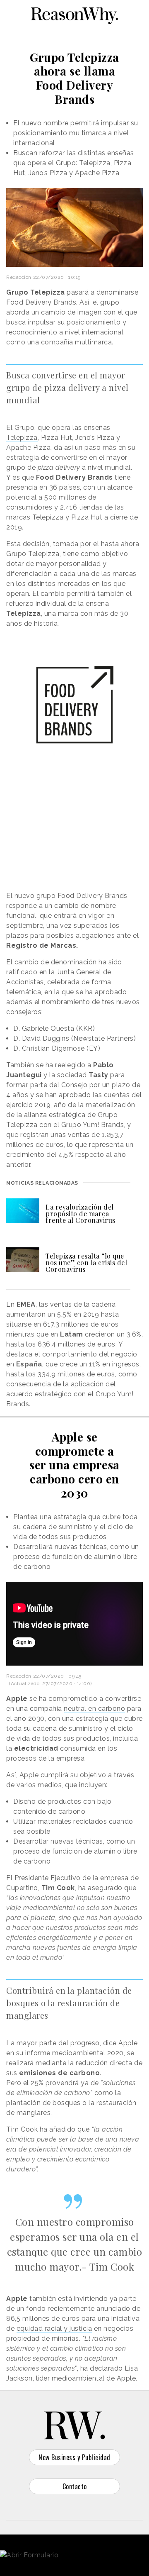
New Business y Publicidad (74, 2457)
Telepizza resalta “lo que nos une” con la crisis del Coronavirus (86, 1262)
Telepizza (22, 438)
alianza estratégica (55, 1115)
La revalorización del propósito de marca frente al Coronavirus (81, 1214)
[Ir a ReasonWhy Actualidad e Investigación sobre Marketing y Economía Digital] (74, 14)
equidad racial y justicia (54, 2328)
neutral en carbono (94, 1709)
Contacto (75, 2486)
